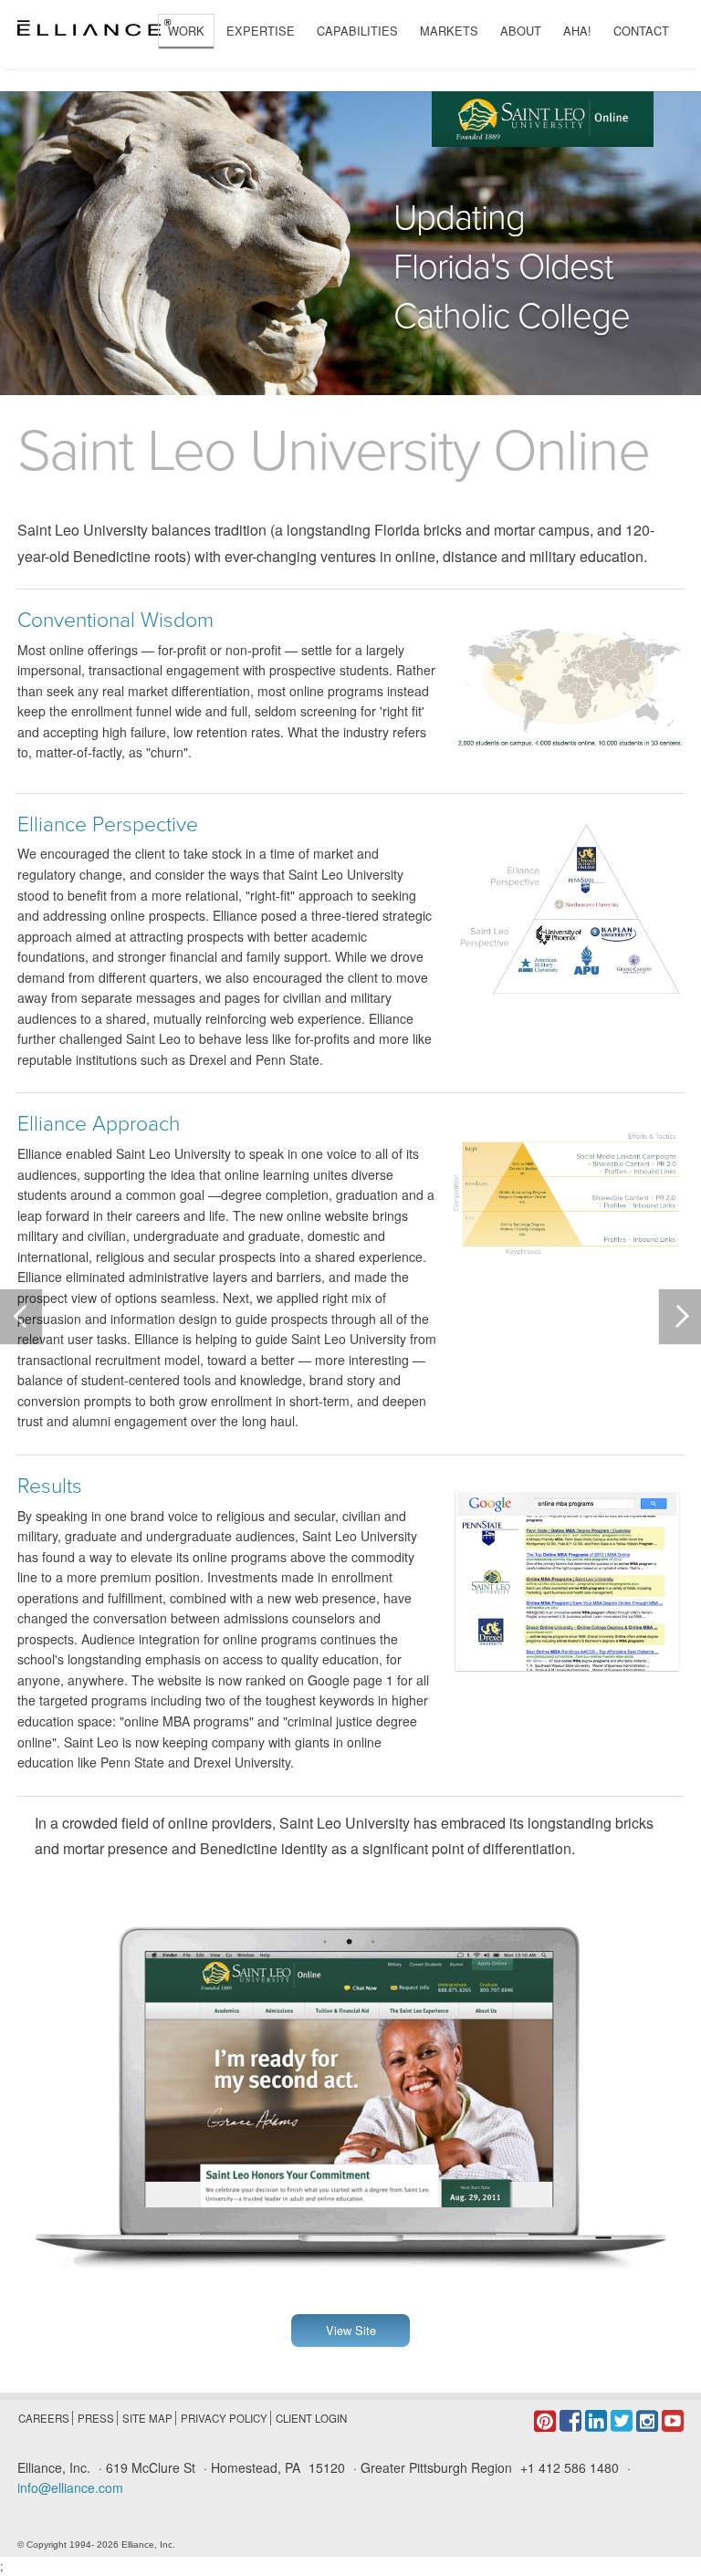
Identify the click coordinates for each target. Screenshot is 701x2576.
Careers (44, 2418)
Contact (641, 31)
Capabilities (357, 31)
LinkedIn (596, 2421)
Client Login (311, 2418)
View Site (351, 2330)
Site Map (147, 2418)
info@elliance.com (70, 2487)
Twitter (622, 2421)
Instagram (647, 2421)
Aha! (577, 31)
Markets (449, 31)
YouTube (673, 2421)
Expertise (261, 31)
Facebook (570, 2421)
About (521, 31)
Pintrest (545, 2421)
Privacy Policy (224, 2418)
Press (96, 2418)
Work (186, 31)
